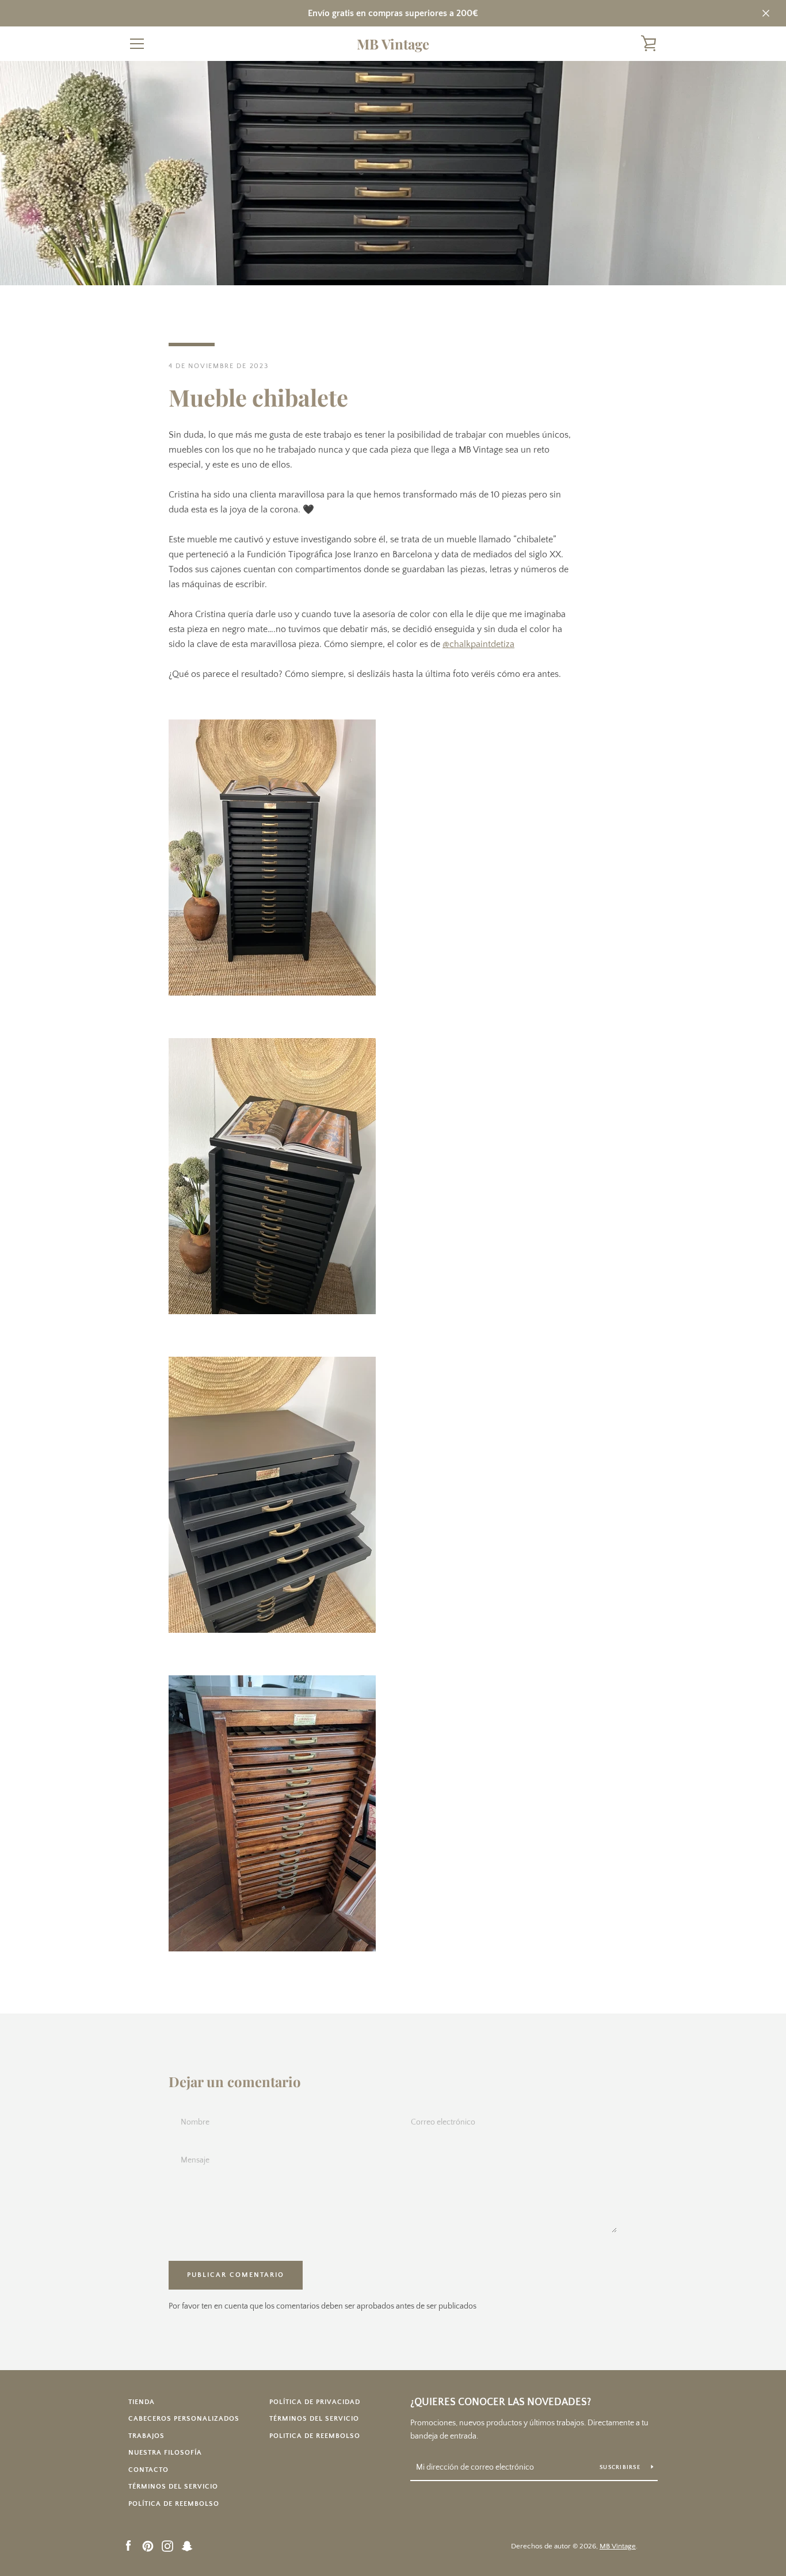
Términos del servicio (173, 2487)
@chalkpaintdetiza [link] (478, 644)
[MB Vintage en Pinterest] (148, 2546)
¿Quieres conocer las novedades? (501, 2402)
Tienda (142, 2402)
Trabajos (146, 2436)
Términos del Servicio (314, 2419)
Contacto (148, 2470)
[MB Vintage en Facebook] (128, 2546)
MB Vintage (393, 44)
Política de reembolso (174, 2504)
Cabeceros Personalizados (184, 2419)
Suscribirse (621, 2468)
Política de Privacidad (315, 2402)
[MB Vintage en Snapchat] (187, 2546)
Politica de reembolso (315, 2436)
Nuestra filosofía (165, 2453)
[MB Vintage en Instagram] (167, 2546)
